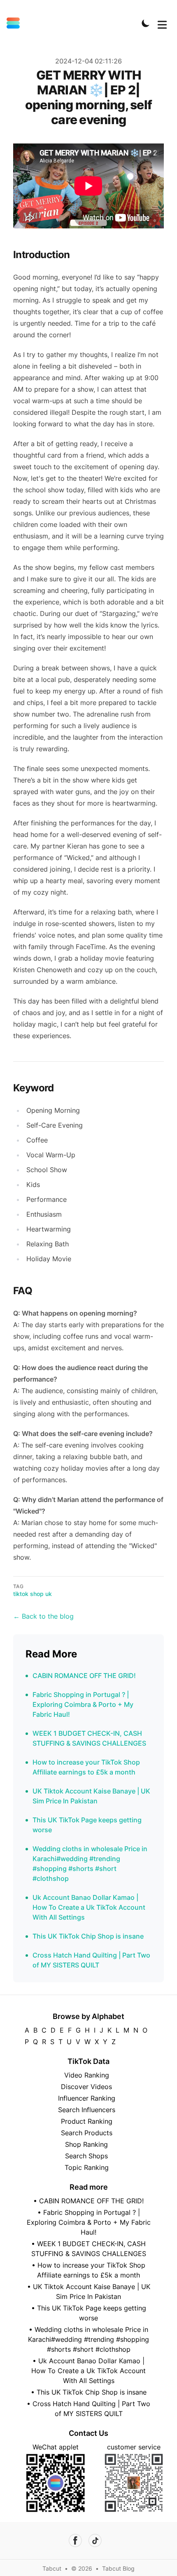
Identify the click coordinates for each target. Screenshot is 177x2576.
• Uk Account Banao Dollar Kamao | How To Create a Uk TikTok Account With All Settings (88, 2371)
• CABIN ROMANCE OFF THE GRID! (88, 2201)
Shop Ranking (86, 2144)
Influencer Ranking (87, 2098)
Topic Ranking (87, 2167)
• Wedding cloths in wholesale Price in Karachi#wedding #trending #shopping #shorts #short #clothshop (88, 2339)
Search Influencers (87, 2110)
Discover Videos (86, 2087)
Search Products (87, 2133)
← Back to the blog (43, 1616)
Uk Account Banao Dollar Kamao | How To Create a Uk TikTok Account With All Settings (89, 1907)
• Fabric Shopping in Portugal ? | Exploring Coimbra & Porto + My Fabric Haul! (89, 2222)
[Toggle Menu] (162, 23)
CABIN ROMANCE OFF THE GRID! (84, 1676)
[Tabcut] (16, 23)
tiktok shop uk (33, 1594)
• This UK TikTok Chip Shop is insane (89, 2392)
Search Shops (86, 2156)
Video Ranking (87, 2075)
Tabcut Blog (118, 2568)
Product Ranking (87, 2121)
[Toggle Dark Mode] (146, 23)
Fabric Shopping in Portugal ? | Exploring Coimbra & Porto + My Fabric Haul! (83, 1704)
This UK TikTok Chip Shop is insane (88, 1936)
